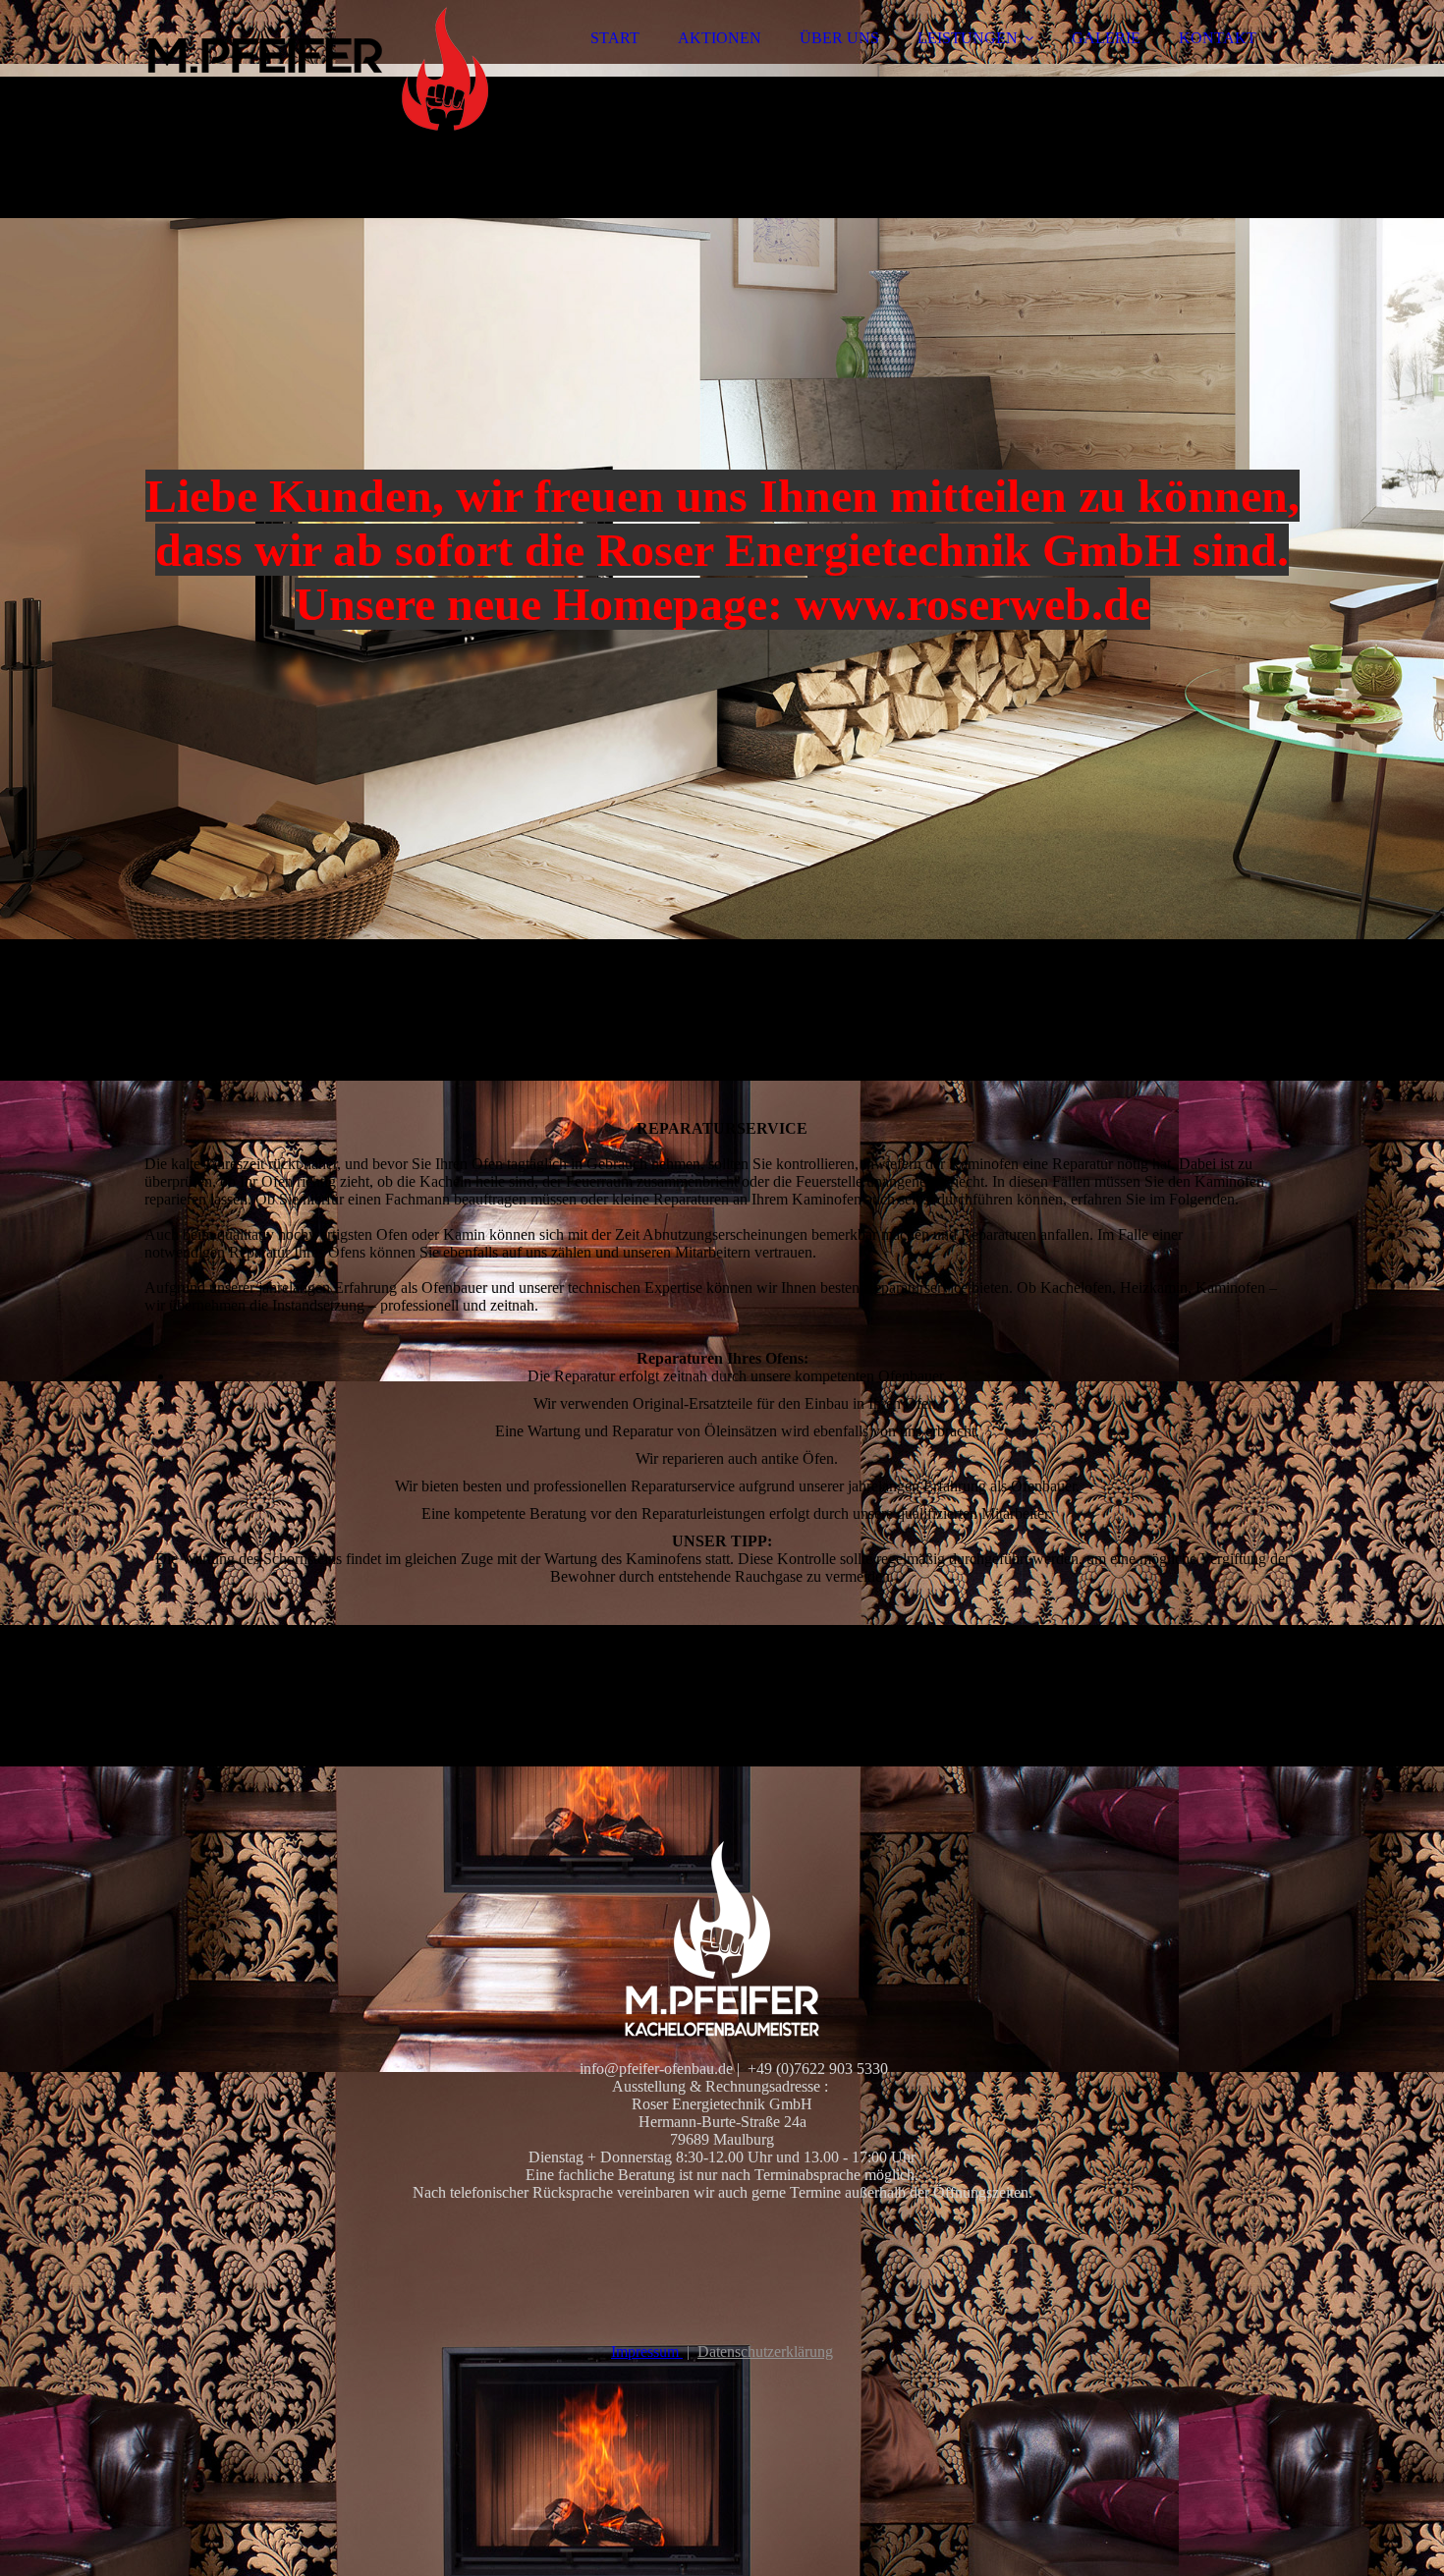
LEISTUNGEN (968, 38)
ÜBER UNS (839, 38)
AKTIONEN (720, 38)
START (615, 38)
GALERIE (1106, 38)
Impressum (647, 2352)
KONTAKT (1218, 38)
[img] (316, 69)
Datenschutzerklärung (765, 2352)
